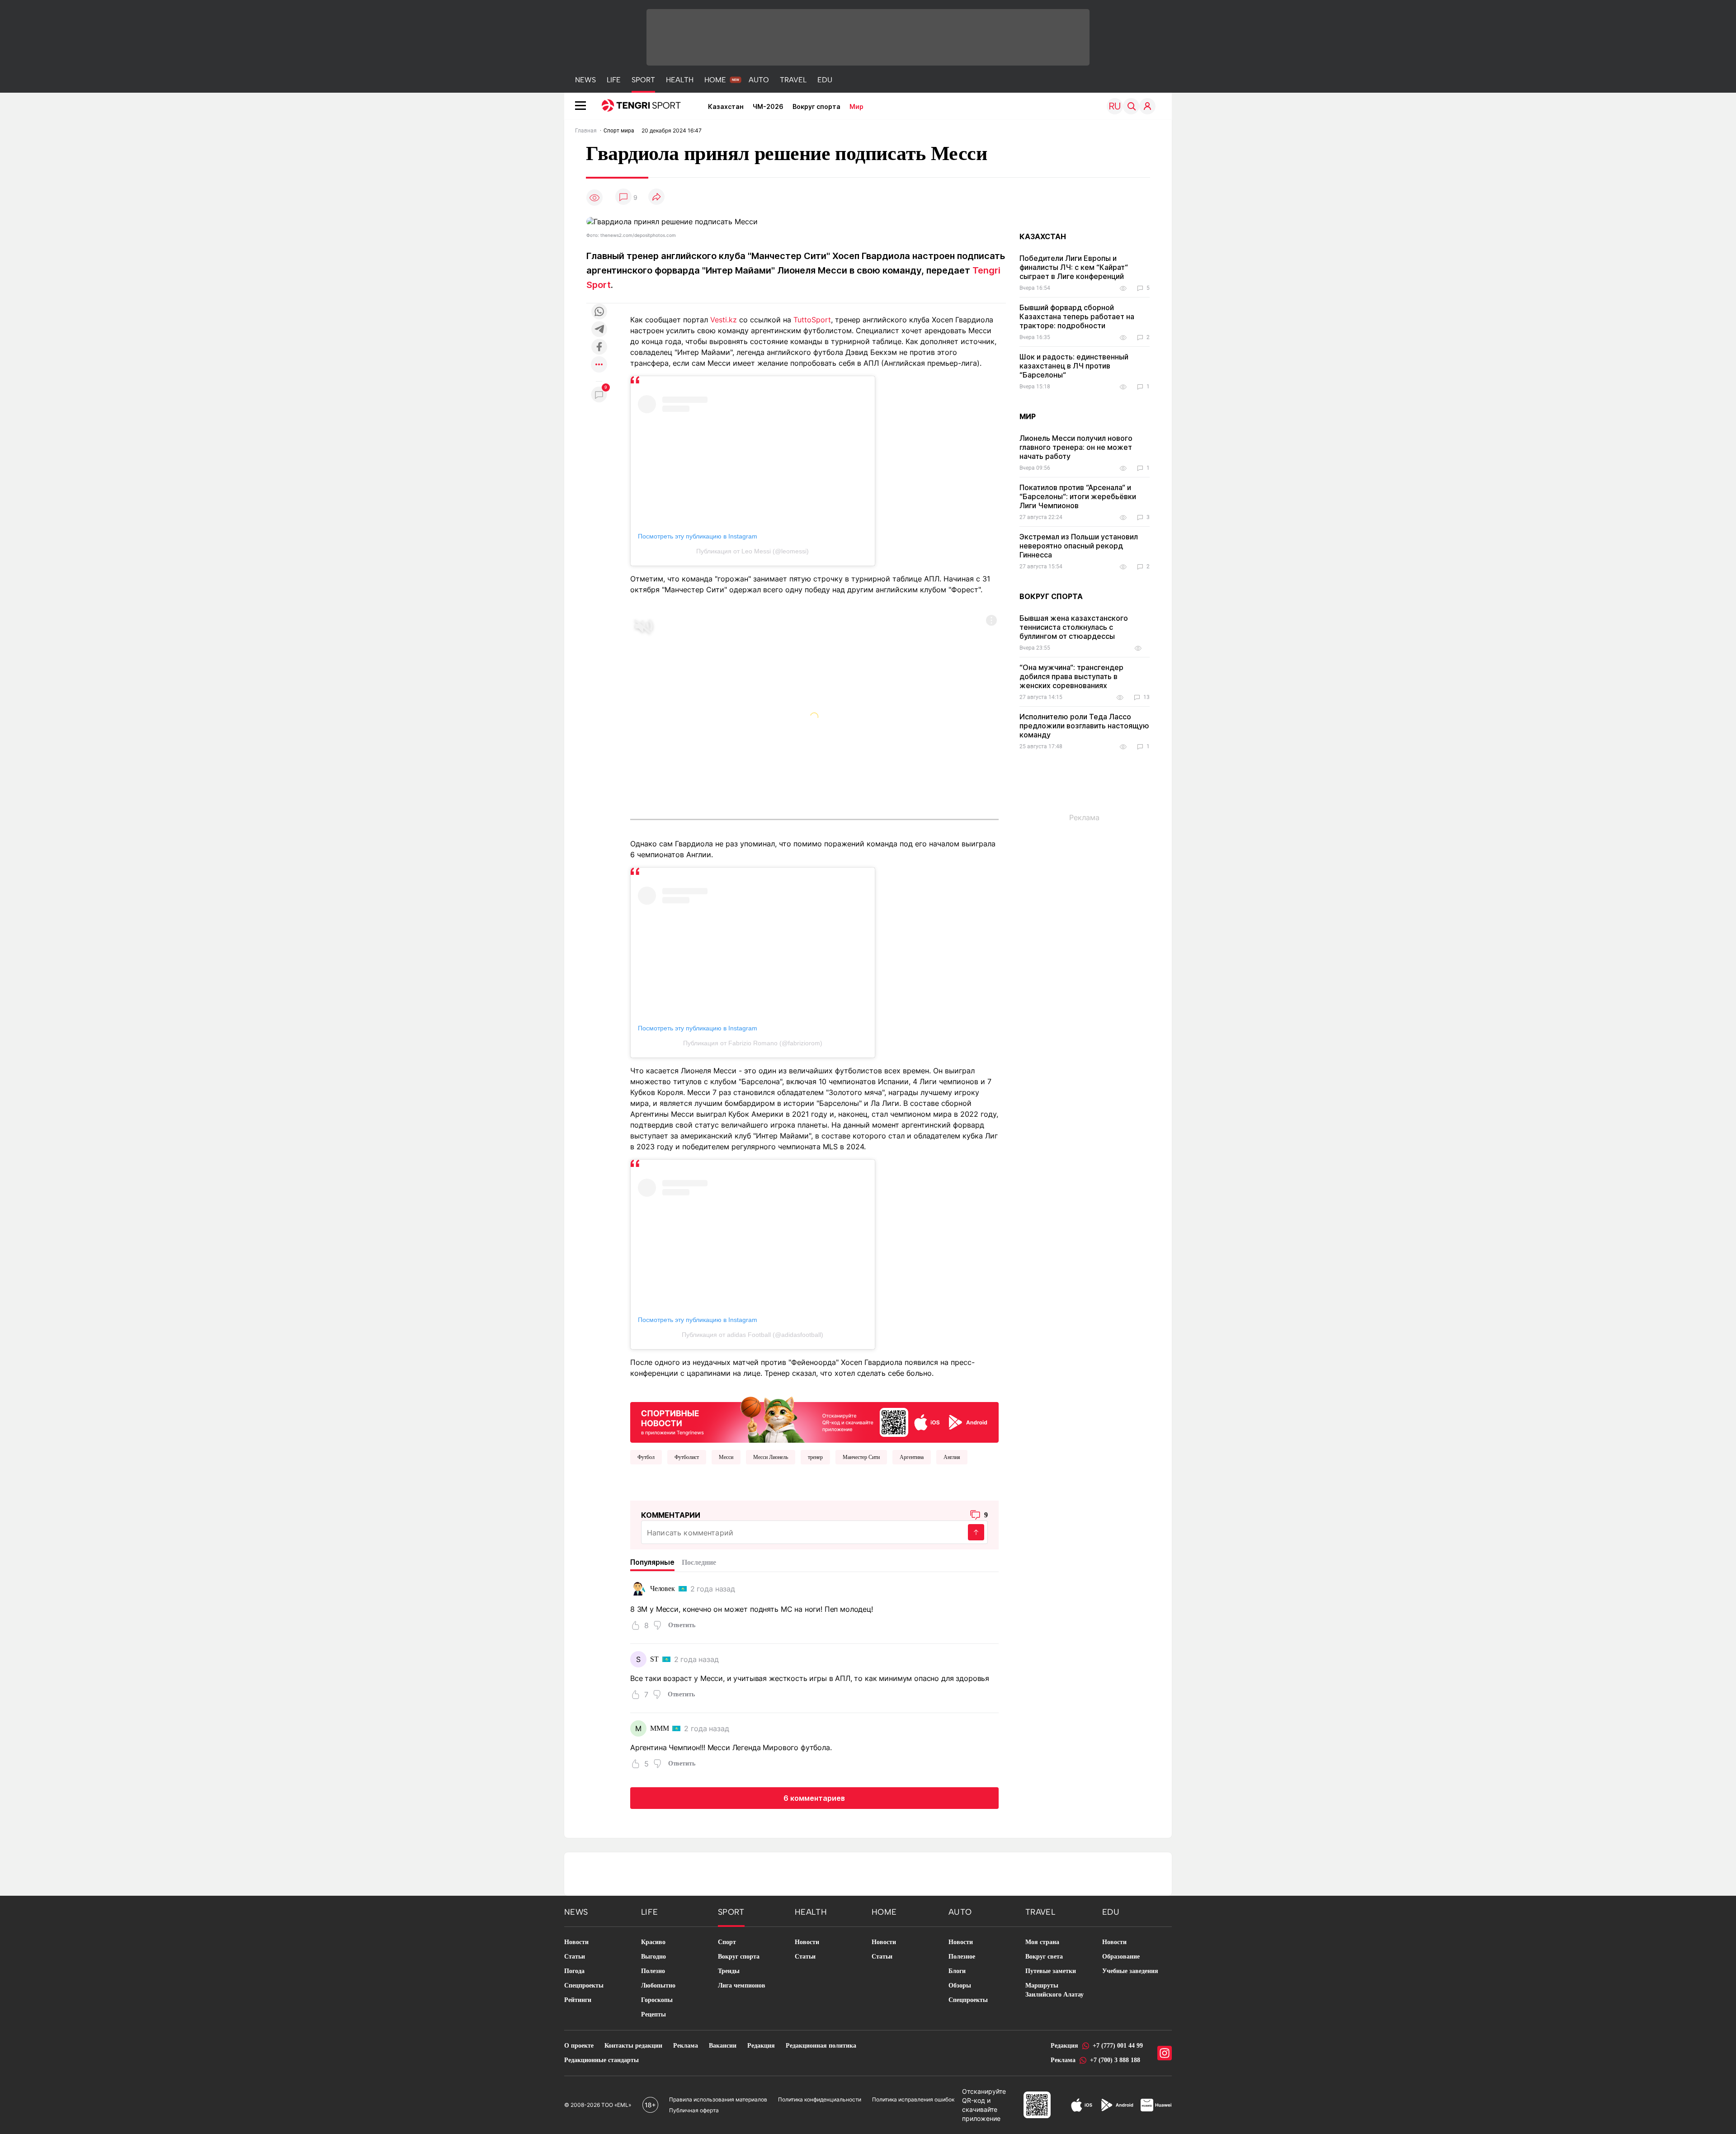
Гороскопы (657, 2000)
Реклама (686, 2046)
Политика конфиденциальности (820, 2099)
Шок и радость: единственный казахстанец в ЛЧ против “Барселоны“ (1074, 366)
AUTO (759, 80)
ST (654, 1659)
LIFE (614, 80)
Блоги (957, 1971)
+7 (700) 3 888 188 (1115, 2060)
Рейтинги (578, 2000)
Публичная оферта (694, 2110)
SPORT (643, 80)
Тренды (729, 1971)
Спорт (727, 1942)
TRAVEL (793, 80)
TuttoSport (812, 320)
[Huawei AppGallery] (1156, 2105)
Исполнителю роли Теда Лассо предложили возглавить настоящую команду (1084, 726)
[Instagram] (1165, 2053)
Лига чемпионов (742, 1985)
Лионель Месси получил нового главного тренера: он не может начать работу (1076, 447)
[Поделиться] (656, 197)
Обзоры (960, 1985)
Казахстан (726, 106)
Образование (1121, 1957)
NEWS (585, 80)
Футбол (646, 1457)
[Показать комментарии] (623, 197)
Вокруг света (1044, 1957)
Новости (576, 1942)
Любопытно (658, 1985)
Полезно (653, 1971)
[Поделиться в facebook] (599, 347)
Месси (726, 1457)
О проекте (579, 2046)
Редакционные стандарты (601, 2060)
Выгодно (653, 1957)
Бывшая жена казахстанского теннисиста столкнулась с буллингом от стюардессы (1074, 627)
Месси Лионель (771, 1457)
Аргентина (912, 1457)
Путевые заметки (1051, 1971)
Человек (663, 1589)
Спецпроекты (584, 1985)
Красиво (653, 1942)
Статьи (575, 1957)
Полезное (962, 1957)
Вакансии (723, 2046)
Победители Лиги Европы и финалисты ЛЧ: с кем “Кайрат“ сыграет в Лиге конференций (1074, 267)
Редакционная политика (821, 2046)
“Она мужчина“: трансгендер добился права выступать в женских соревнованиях (1071, 676)
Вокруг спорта (816, 106)
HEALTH (680, 80)
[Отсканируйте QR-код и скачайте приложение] (814, 1418)
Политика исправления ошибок (913, 2099)
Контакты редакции (633, 2046)
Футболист (687, 1457)
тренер (815, 1457)
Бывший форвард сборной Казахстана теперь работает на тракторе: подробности (1077, 316)
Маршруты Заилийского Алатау (1054, 1990)
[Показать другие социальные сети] (599, 365)
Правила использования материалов (718, 2099)
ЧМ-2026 (768, 106)
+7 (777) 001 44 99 (1118, 2046)
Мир (856, 106)
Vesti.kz (724, 320)
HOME (715, 80)
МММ (660, 1728)
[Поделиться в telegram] (599, 330)
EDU (825, 80)
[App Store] (1082, 2105)
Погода (574, 1971)
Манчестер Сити (861, 1457)
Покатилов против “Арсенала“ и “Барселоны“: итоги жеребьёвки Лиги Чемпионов (1078, 496)
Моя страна (1042, 1942)
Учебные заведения (1130, 1971)
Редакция (761, 2046)
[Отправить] (976, 1532)
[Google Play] (1117, 2105)
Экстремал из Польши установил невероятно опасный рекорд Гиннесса (1079, 546)
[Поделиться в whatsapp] (599, 312)
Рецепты (653, 2014)
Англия (952, 1457)
